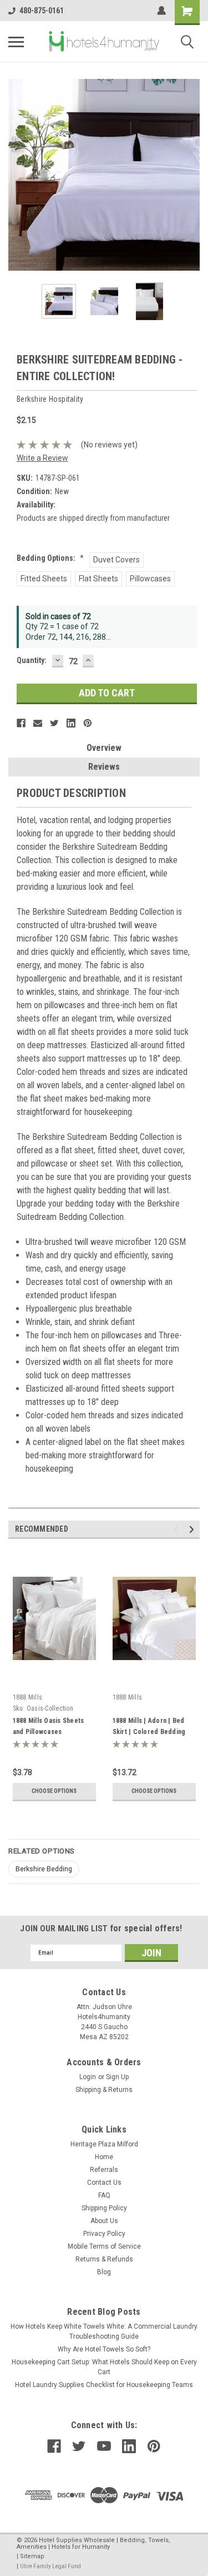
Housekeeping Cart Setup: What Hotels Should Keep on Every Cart (104, 2367)
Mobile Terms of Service (104, 2246)
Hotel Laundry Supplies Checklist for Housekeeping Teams (104, 2385)
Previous (17, 175)
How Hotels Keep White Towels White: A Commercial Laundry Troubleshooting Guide (104, 2331)
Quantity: (32, 660)
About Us (104, 2221)
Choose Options (54, 1791)
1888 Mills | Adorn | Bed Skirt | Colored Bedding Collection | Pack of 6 (149, 1732)
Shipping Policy (104, 2208)
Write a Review (42, 458)
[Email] (38, 723)
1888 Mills (28, 1697)
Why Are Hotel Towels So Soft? (104, 2349)
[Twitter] (54, 723)
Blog (104, 2272)
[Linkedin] (71, 723)
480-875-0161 (42, 11)
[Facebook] (21, 723)
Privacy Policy (104, 2234)
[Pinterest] (88, 723)
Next (191, 175)
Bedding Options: (50, 558)
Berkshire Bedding (44, 1869)
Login (88, 2077)
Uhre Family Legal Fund (50, 2566)
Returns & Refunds (104, 2259)
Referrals (104, 2170)
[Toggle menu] (16, 42)
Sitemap (32, 2556)
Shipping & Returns (104, 2090)
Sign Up (117, 2077)
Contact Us (104, 2183)
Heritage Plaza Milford (104, 2144)
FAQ (104, 2195)
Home (104, 2157)
